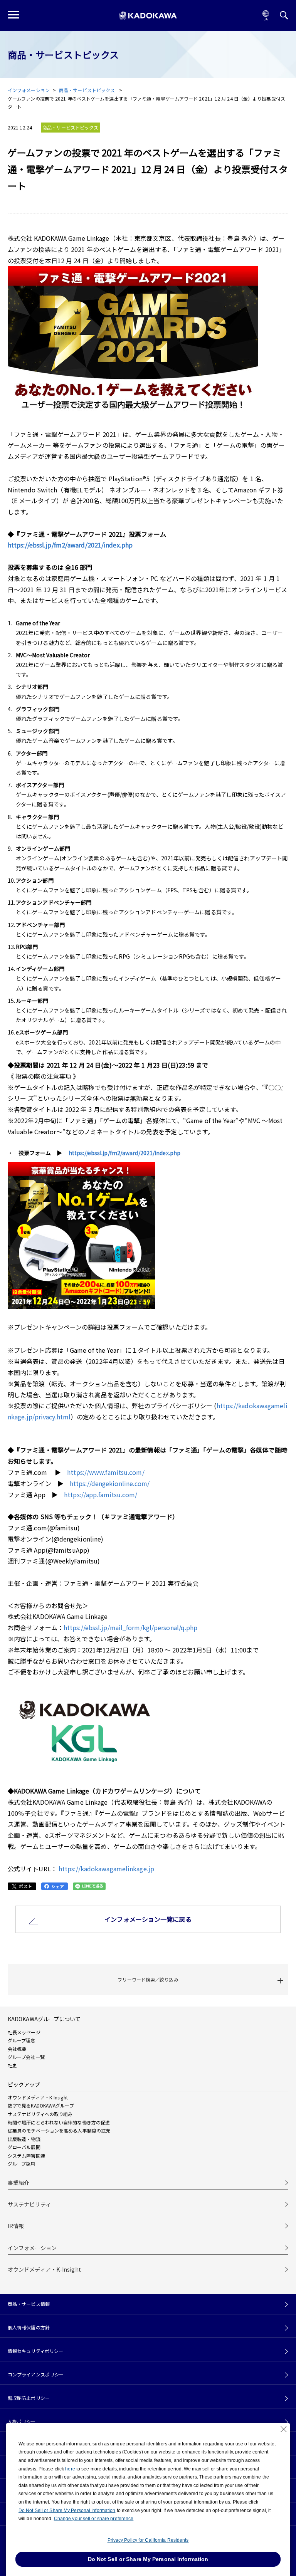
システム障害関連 (26, 2155)
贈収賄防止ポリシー (29, 2398)
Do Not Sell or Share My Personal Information (67, 2511)
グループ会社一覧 (26, 2057)
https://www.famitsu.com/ (106, 1472)
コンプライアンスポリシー (36, 2374)
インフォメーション (29, 90)
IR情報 (16, 2226)
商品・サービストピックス (87, 90)
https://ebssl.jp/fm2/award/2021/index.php (70, 545)
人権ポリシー (22, 2422)
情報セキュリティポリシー (35, 2351)
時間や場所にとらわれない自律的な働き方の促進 (59, 2122)
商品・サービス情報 (29, 2304)
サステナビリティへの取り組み (40, 2114)
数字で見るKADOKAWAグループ (41, 2105)
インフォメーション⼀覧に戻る (148, 1919)
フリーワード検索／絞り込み (148, 1979)
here (70, 2469)
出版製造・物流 (24, 2139)
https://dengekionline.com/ (110, 1483)
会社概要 (17, 2049)
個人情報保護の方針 (29, 2327)
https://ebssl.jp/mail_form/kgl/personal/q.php (131, 1627)
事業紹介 (18, 2183)
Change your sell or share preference (94, 2519)
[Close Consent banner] (284, 2429)
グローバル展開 (24, 2147)
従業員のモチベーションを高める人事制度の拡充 (59, 2130)
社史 (12, 2065)
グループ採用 (22, 2164)
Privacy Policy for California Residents (148, 2540)
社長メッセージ (24, 2032)
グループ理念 (22, 2040)
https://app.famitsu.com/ (101, 1495)
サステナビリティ (29, 2204)
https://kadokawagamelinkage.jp (106, 1869)
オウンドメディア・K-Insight (38, 2097)
